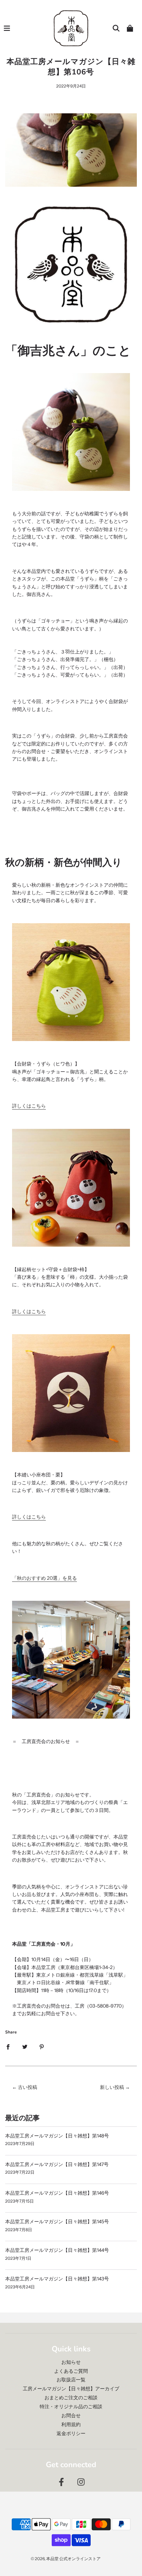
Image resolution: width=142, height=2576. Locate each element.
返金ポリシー (71, 2433)
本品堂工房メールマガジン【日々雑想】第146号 (57, 2193)
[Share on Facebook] (8, 2046)
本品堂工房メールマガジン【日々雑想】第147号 (57, 2164)
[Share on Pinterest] (42, 2046)
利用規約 (71, 2424)
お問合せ (71, 2415)
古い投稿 (28, 2087)
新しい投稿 (112, 2087)
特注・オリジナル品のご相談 (71, 2407)
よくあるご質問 (71, 2371)
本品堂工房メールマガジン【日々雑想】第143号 (57, 2279)
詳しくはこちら (29, 1106)
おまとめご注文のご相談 (71, 2398)
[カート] (130, 28)
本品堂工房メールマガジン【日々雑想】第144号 (57, 2250)
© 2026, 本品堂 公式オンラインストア (66, 2559)
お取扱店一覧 (71, 2380)
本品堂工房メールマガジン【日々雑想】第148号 (57, 2136)
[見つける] (116, 28)
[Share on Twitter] (25, 2046)
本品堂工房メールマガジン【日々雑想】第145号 (57, 2222)
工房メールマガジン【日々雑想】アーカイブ (71, 2389)
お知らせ (71, 2362)
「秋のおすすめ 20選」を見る (44, 1578)
